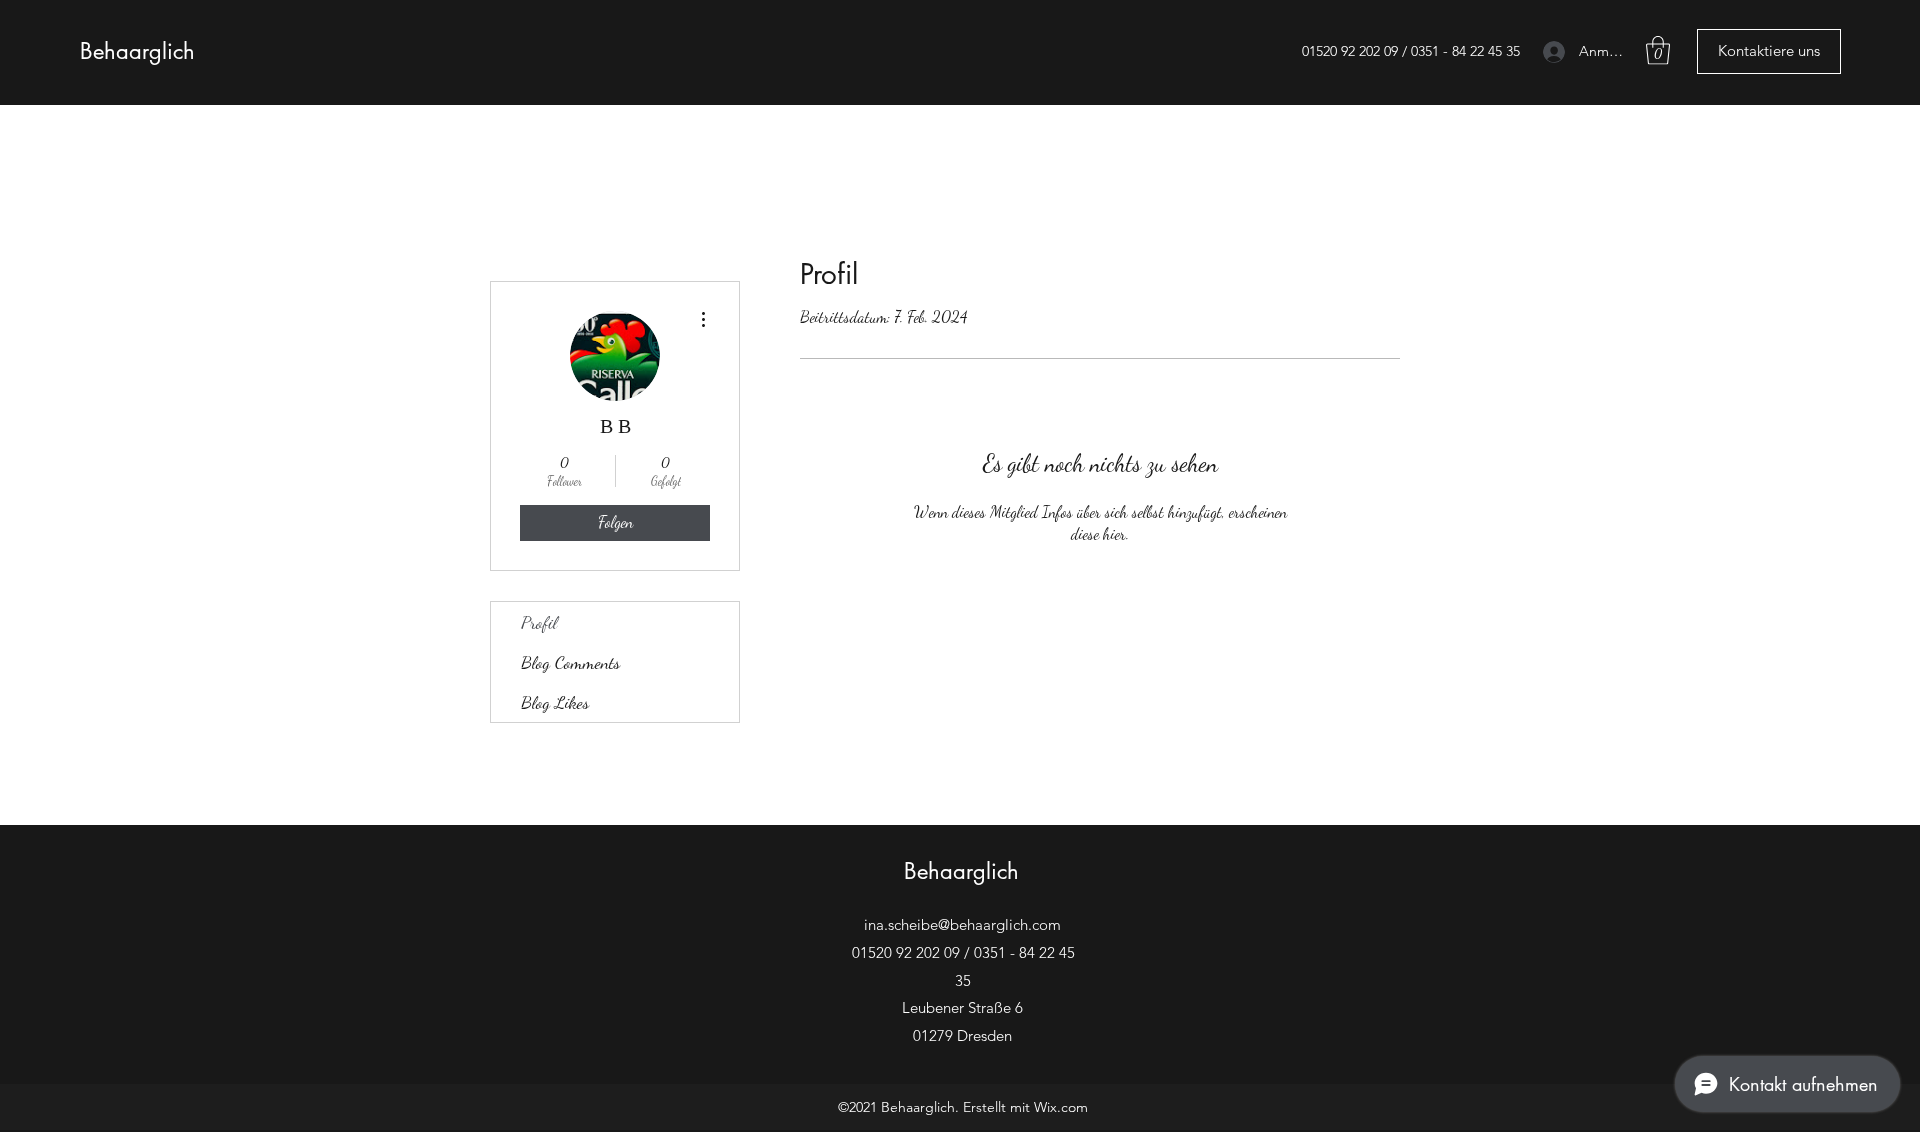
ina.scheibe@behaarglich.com (962, 924)
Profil (539, 622)
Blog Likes (555, 702)
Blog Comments (570, 662)
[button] (1658, 50)
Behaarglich (137, 51)
